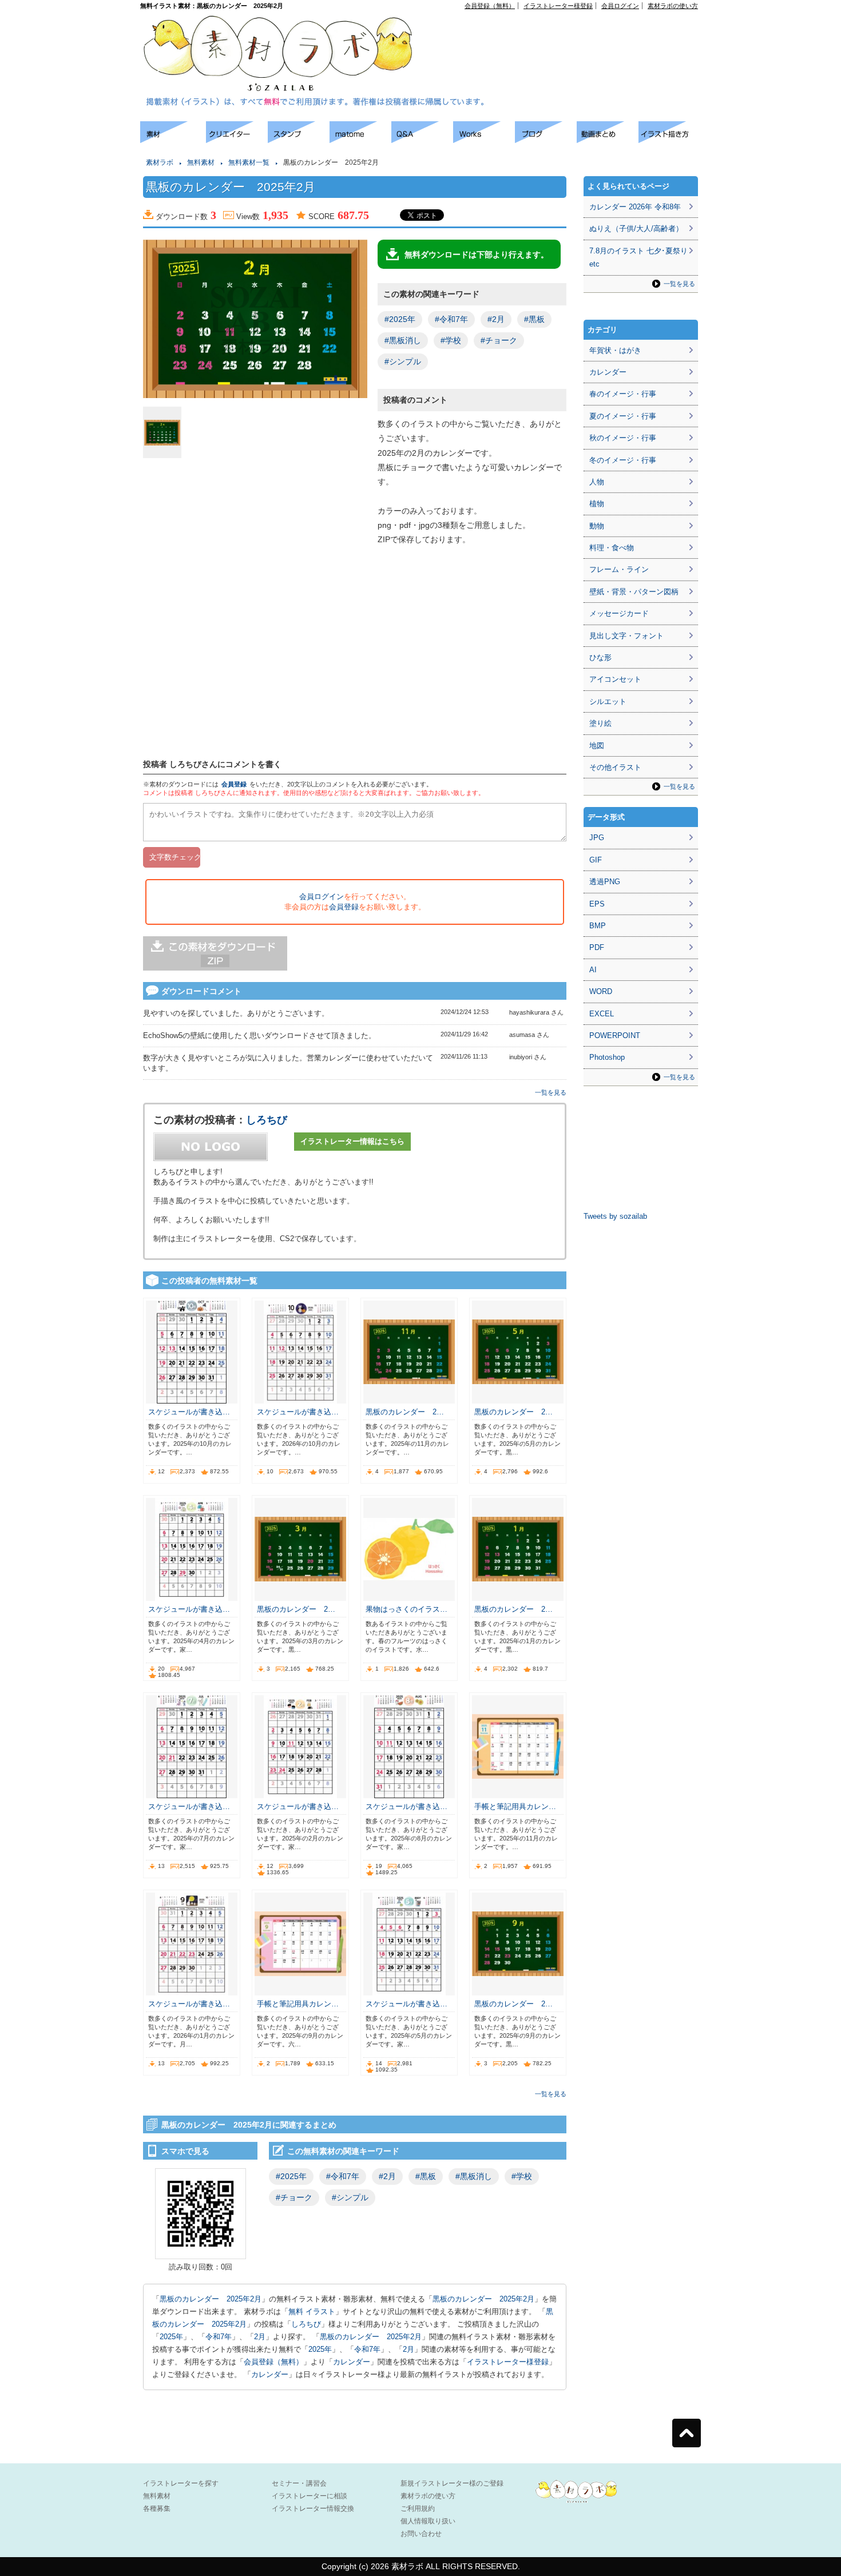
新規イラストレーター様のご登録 (452, 2483)
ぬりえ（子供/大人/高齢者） (636, 228)
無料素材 (201, 162)
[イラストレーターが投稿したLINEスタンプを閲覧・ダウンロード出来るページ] (299, 140)
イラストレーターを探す (181, 2483)
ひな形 (600, 657)
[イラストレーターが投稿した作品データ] (484, 140)
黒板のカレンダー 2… (405, 1412)
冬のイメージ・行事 (623, 460)
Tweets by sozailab (615, 1216)
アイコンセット (615, 679)
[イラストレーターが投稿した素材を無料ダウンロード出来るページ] (173, 140)
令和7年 (219, 2337)
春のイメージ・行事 (623, 394)
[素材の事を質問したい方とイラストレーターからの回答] (422, 140)
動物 (597, 526)
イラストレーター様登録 (558, 6)
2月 (260, 2337)
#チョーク (499, 340)
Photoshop (607, 1057)
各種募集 (157, 2509)
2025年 (171, 2337)
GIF (596, 860)
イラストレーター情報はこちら (352, 1141)
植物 (597, 504)
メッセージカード (619, 613)
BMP (598, 926)
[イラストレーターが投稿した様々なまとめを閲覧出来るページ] (360, 140)
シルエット (608, 701)
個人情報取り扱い (428, 2521)
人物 (597, 482)
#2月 (496, 319)
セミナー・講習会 (299, 2483)
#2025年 (400, 319)
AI (593, 970)
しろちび (267, 1120)
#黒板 (534, 319)
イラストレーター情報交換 (313, 2509)
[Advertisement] (567, 35)
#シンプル (403, 361)
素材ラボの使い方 (673, 6)
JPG (597, 838)
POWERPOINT (615, 1035)
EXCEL (602, 1014)
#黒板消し (403, 340)
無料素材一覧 (249, 162)
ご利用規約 (418, 2509)
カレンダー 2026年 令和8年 (635, 207)
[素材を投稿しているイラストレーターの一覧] (237, 140)
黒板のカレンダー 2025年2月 (211, 2299)
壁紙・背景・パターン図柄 (634, 592)
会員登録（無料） (490, 6)
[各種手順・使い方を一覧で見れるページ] (669, 140)
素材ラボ (160, 162)
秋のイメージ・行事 (623, 438)
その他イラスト (615, 767)
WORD (601, 991)
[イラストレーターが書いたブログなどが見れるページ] (546, 140)
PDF (597, 947)
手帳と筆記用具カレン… (515, 1806)
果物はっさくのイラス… (406, 1609)
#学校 (451, 340)
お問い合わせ (421, 2534)
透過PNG (605, 882)
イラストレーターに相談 (310, 2496)
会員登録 (234, 784)
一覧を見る (551, 1092)
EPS (597, 904)
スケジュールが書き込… (189, 1412)
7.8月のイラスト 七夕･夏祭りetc (638, 257)
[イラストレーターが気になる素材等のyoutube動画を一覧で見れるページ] (608, 140)
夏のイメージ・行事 (623, 416)
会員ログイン (620, 6)
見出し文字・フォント (626, 636)
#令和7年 (451, 319)
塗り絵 (600, 723)
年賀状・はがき (615, 350)
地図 (597, 746)
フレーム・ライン (619, 569)
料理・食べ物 (612, 548)
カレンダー (352, 2362)
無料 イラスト (312, 2311)
